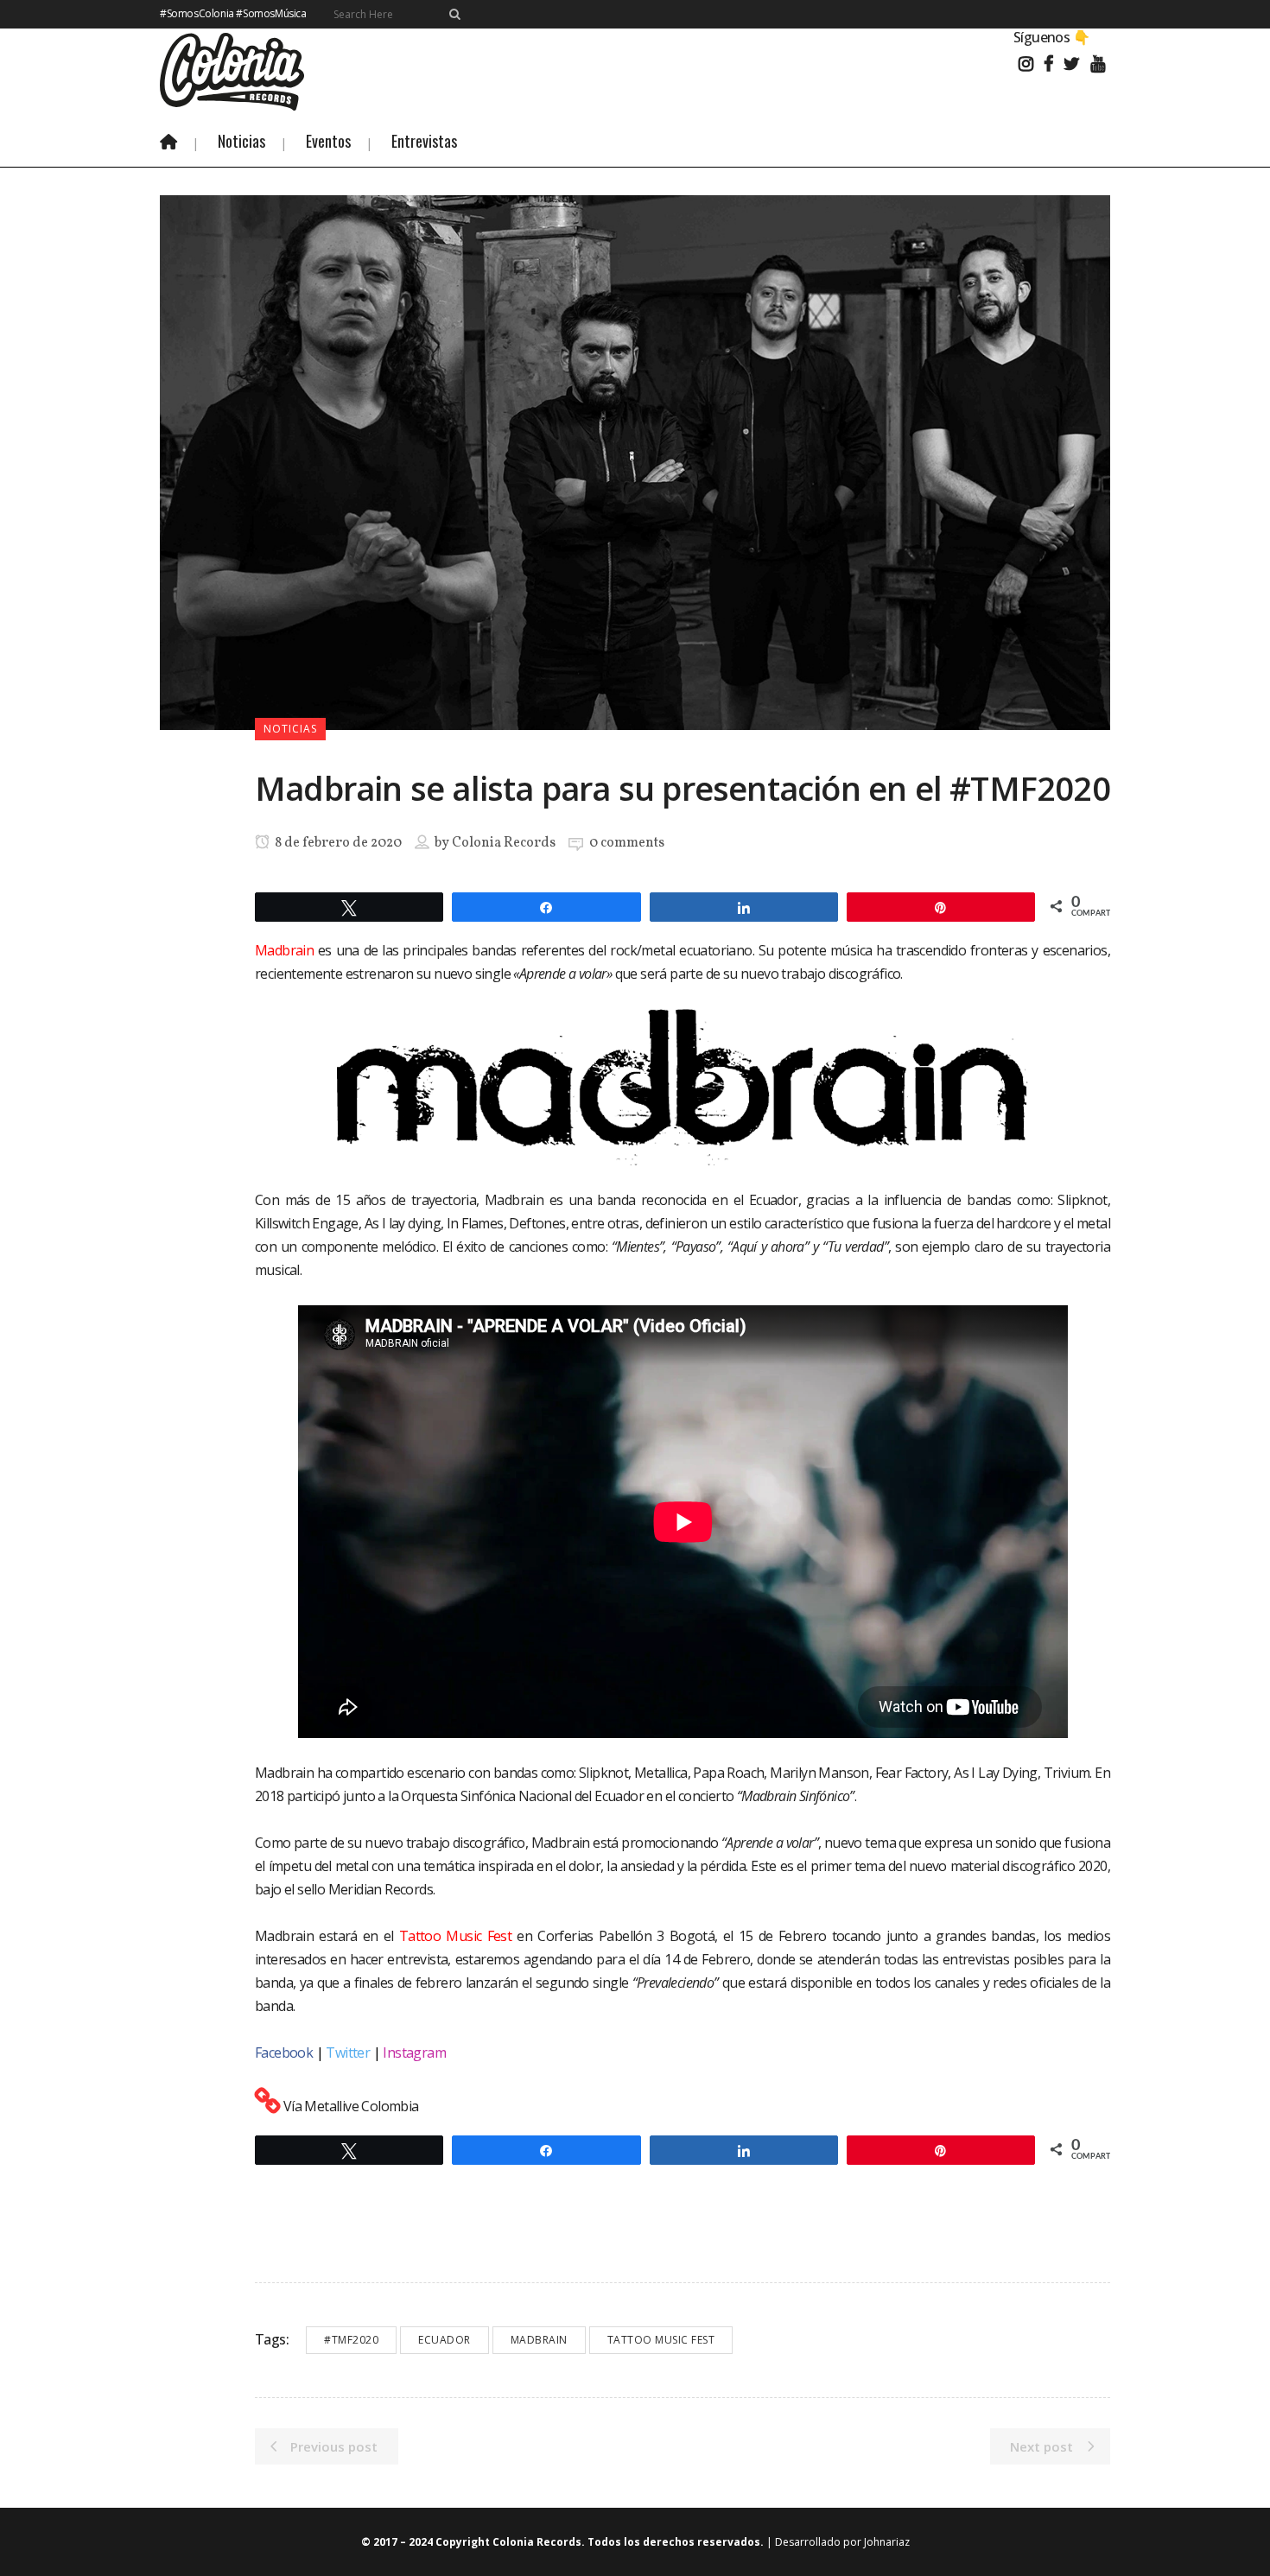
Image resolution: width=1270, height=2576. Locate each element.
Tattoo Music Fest (455, 1936)
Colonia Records (504, 843)
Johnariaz (887, 2542)
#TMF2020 (351, 2340)
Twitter (348, 2053)
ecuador (444, 2340)
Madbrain (539, 2340)
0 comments (627, 843)
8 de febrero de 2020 (337, 843)
